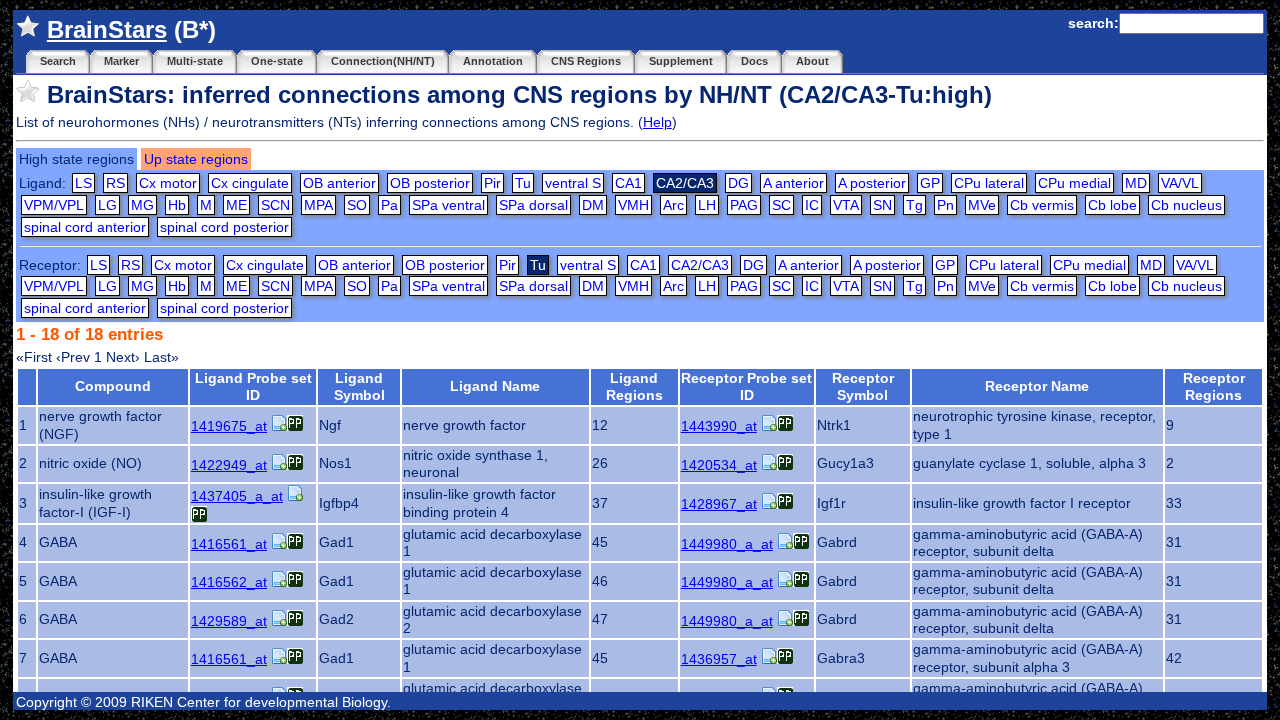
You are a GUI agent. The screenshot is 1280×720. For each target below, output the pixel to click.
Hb (177, 205)
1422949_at (229, 465)
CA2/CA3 (700, 265)
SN (882, 205)
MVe (982, 205)
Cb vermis (1042, 205)
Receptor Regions (1214, 386)
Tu (523, 183)
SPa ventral (448, 205)
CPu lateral (989, 183)
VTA (846, 205)
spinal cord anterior (85, 227)
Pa (389, 205)
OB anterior (339, 183)
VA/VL (1180, 183)
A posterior (872, 183)
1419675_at (229, 426)
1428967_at (719, 504)
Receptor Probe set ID (746, 386)
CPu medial (1074, 183)
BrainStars (107, 29)
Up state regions (196, 159)
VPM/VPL (54, 205)
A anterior (793, 183)
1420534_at (719, 465)
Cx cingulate (250, 183)
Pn (945, 205)
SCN (275, 205)
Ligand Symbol (359, 386)
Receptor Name (1037, 386)
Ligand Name (495, 386)
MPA (318, 205)
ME (236, 205)
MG (142, 205)
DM (593, 205)
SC (781, 205)
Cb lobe (1112, 205)
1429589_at (229, 621)
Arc (673, 205)
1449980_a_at (727, 544)
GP (930, 183)
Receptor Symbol (863, 386)
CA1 (628, 183)
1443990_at (719, 426)
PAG (744, 205)
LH (707, 205)
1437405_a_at (237, 496)
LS (83, 183)
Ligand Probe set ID (253, 386)
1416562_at (229, 582)
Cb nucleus (1186, 205)
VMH (633, 205)
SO (357, 205)
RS (115, 183)
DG (738, 183)
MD (1136, 183)
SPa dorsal (533, 205)
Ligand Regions (634, 386)
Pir (492, 183)
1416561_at (229, 544)
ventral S (573, 183)
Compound (113, 386)
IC (812, 205)
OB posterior (430, 183)
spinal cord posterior (224, 227)
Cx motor (168, 183)
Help (657, 122)
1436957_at (719, 659)
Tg (914, 205)
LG (107, 205)
